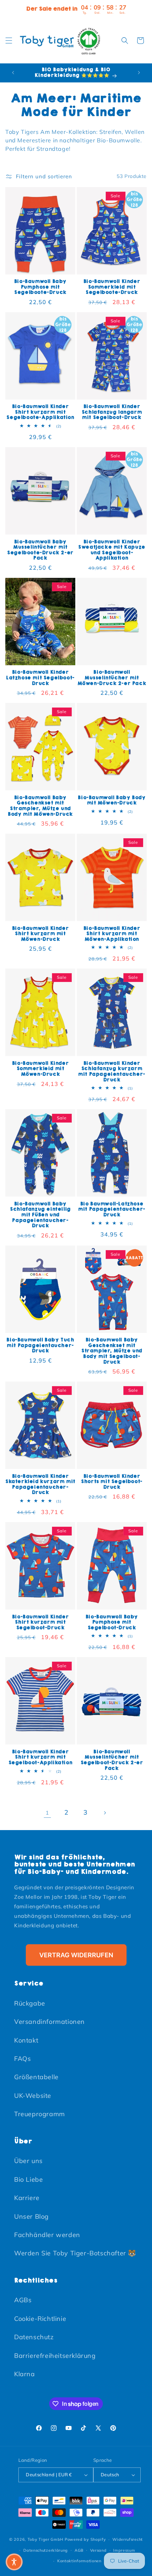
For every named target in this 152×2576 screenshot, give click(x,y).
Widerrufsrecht (128, 2539)
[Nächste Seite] (105, 1813)
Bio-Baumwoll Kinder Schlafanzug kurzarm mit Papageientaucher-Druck (112, 1071)
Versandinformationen (49, 2022)
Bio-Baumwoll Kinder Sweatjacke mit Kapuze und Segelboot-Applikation (112, 550)
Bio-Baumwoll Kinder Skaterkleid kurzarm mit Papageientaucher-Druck (40, 1484)
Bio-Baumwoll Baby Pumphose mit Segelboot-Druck (112, 1622)
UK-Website (33, 2096)
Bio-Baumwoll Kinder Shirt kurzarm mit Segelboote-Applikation (40, 412)
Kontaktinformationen (79, 2561)
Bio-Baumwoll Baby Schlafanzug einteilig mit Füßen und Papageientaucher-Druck (40, 1215)
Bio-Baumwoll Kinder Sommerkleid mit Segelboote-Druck (112, 287)
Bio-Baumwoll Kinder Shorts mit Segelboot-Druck (112, 1482)
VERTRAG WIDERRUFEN (76, 1955)
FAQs (22, 2059)
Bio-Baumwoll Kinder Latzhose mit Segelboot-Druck (40, 678)
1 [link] (47, 1813)
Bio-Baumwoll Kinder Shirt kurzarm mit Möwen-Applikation (112, 934)
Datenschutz (34, 2337)
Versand (98, 2550)
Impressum (124, 2550)
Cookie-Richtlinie (40, 2319)
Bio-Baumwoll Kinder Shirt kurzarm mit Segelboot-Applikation (40, 1757)
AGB (79, 2550)
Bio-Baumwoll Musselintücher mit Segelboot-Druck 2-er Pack (112, 1760)
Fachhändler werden (47, 2235)
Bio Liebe (28, 2179)
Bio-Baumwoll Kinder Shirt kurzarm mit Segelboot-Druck (40, 1622)
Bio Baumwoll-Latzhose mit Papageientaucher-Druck (112, 1209)
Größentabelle (36, 2077)
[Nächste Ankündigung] (139, 73)
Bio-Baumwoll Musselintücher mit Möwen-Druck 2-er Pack (112, 678)
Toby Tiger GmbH (46, 2539)
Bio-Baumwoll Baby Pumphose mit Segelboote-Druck (40, 287)
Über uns (28, 2161)
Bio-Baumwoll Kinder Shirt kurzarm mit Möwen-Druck (40, 934)
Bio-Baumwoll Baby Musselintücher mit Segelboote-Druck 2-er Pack (40, 550)
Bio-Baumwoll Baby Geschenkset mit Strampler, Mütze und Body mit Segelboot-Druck (112, 1351)
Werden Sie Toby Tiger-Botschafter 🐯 (75, 2253)
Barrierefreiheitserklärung (55, 2356)
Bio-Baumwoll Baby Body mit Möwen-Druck (112, 800)
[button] (9, 41)
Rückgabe (30, 2003)
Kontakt (26, 2040)
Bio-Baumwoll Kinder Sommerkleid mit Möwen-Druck (40, 1069)
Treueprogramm (40, 2114)
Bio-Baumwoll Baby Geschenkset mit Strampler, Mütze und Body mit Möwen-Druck (40, 806)
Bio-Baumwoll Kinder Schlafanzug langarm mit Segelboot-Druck (112, 412)
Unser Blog (31, 2216)
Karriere (27, 2198)
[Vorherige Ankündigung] (13, 73)
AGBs (23, 2300)
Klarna (25, 2374)
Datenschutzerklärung (46, 2550)
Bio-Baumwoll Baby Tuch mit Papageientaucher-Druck (40, 1345)
